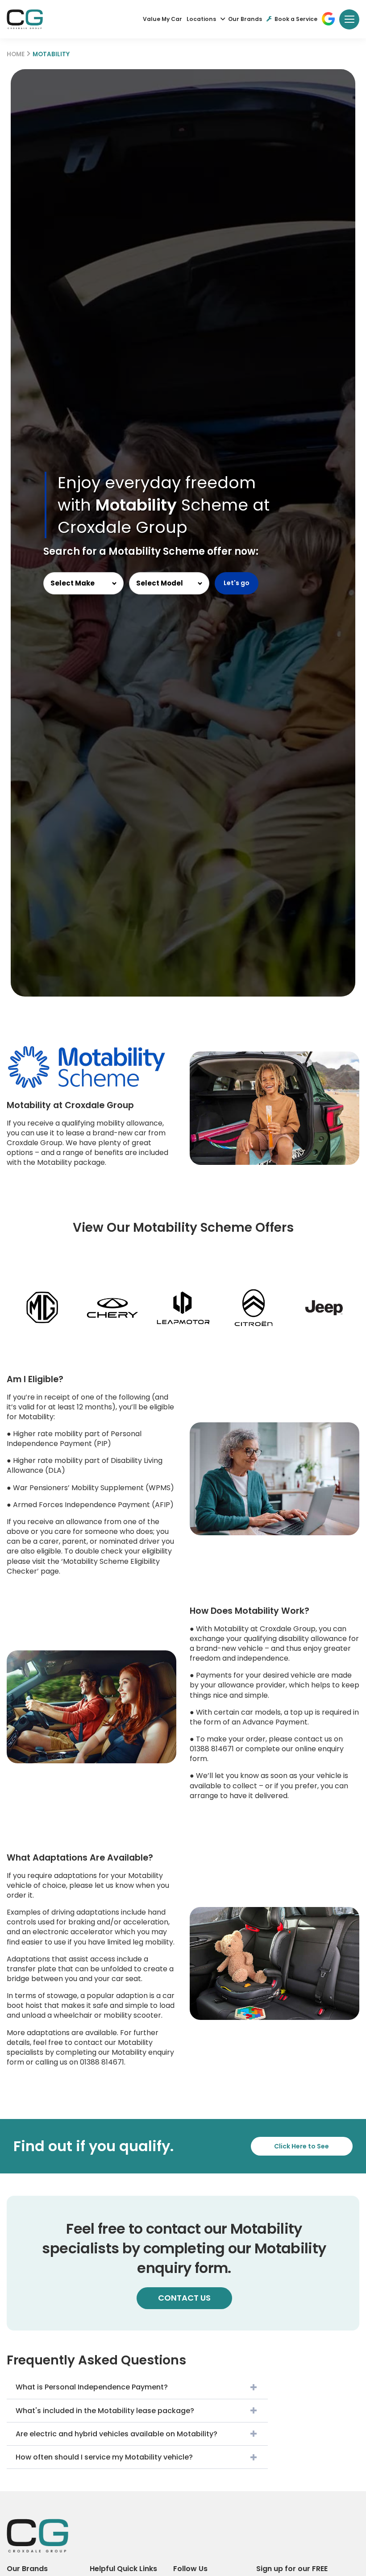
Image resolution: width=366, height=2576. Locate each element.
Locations (201, 19)
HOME (16, 54)
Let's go (237, 583)
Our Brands (245, 19)
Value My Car (162, 19)
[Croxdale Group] (25, 19)
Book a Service (296, 19)
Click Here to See (302, 2146)
